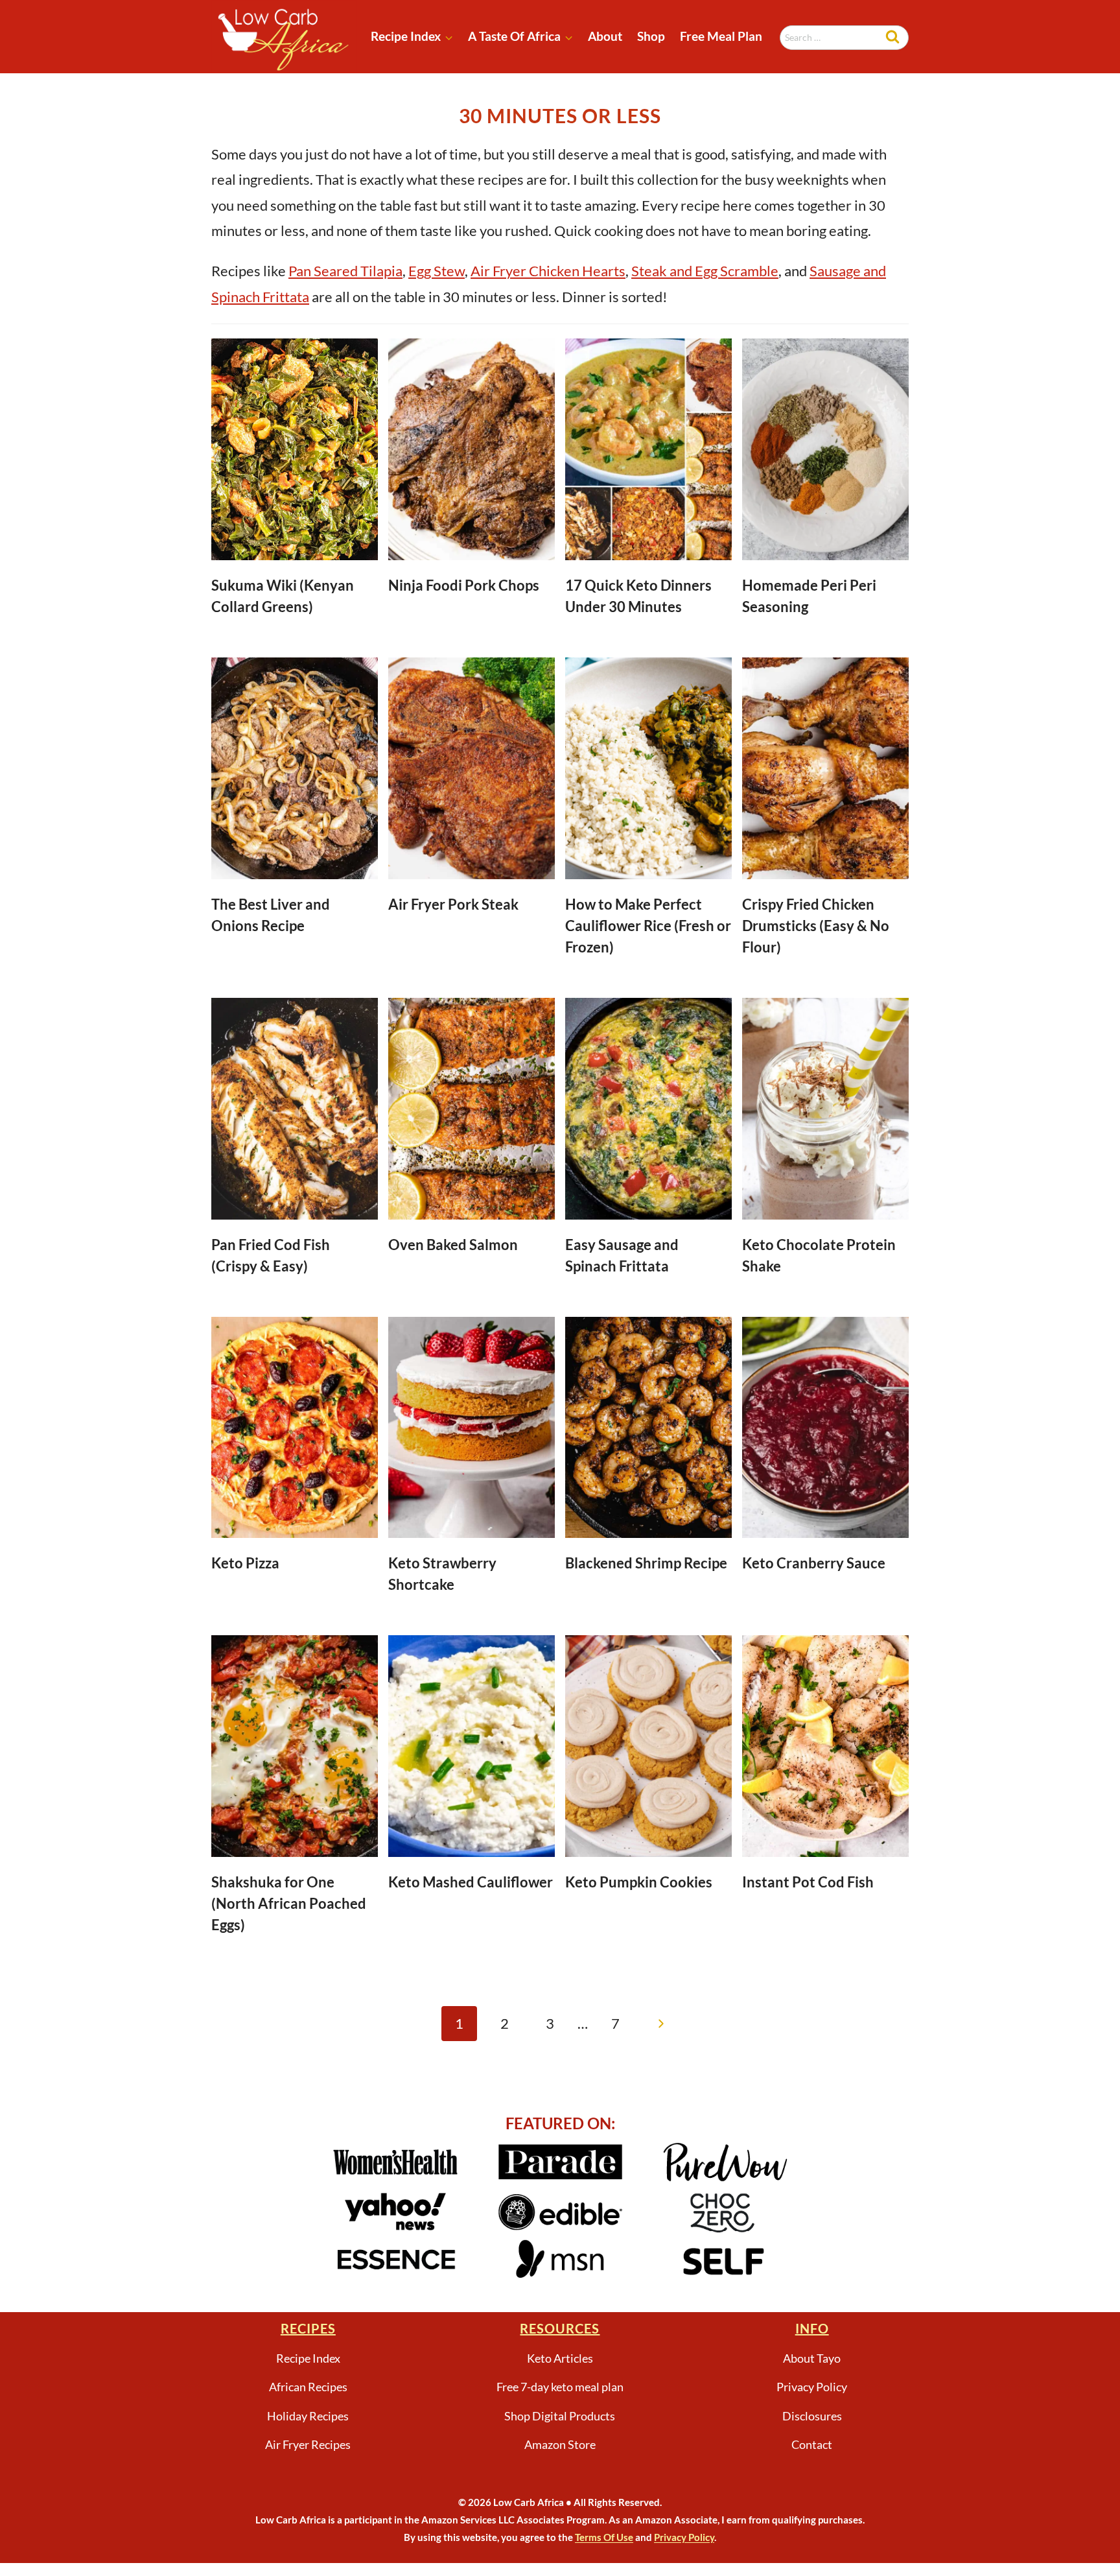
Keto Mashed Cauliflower (471, 1882)
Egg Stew (437, 271)
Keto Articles (560, 2358)
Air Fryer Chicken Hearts (548, 271)
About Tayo (812, 2358)
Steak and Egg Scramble (705, 271)
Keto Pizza (245, 1563)
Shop (651, 36)
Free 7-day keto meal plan (560, 2387)
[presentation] (295, 449)
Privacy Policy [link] (684, 2537)
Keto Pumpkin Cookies (639, 1882)
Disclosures (812, 2416)
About (605, 36)
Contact (812, 2444)
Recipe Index (308, 2358)
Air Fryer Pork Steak (453, 904)
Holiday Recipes (308, 2416)
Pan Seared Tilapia (345, 271)
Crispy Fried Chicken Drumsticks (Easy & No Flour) (816, 926)
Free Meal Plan (721, 36)
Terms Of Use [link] (604, 2537)
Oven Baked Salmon (453, 1245)
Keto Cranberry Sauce (814, 1563)
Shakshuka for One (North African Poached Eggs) (289, 1903)
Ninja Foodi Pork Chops (464, 585)
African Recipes (308, 2387)
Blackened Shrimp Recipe (646, 1563)
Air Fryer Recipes (308, 2444)
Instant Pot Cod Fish (808, 1882)
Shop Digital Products (560, 2416)
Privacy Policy (812, 2387)
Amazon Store (560, 2444)
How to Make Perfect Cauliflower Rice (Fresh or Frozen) (648, 926)
